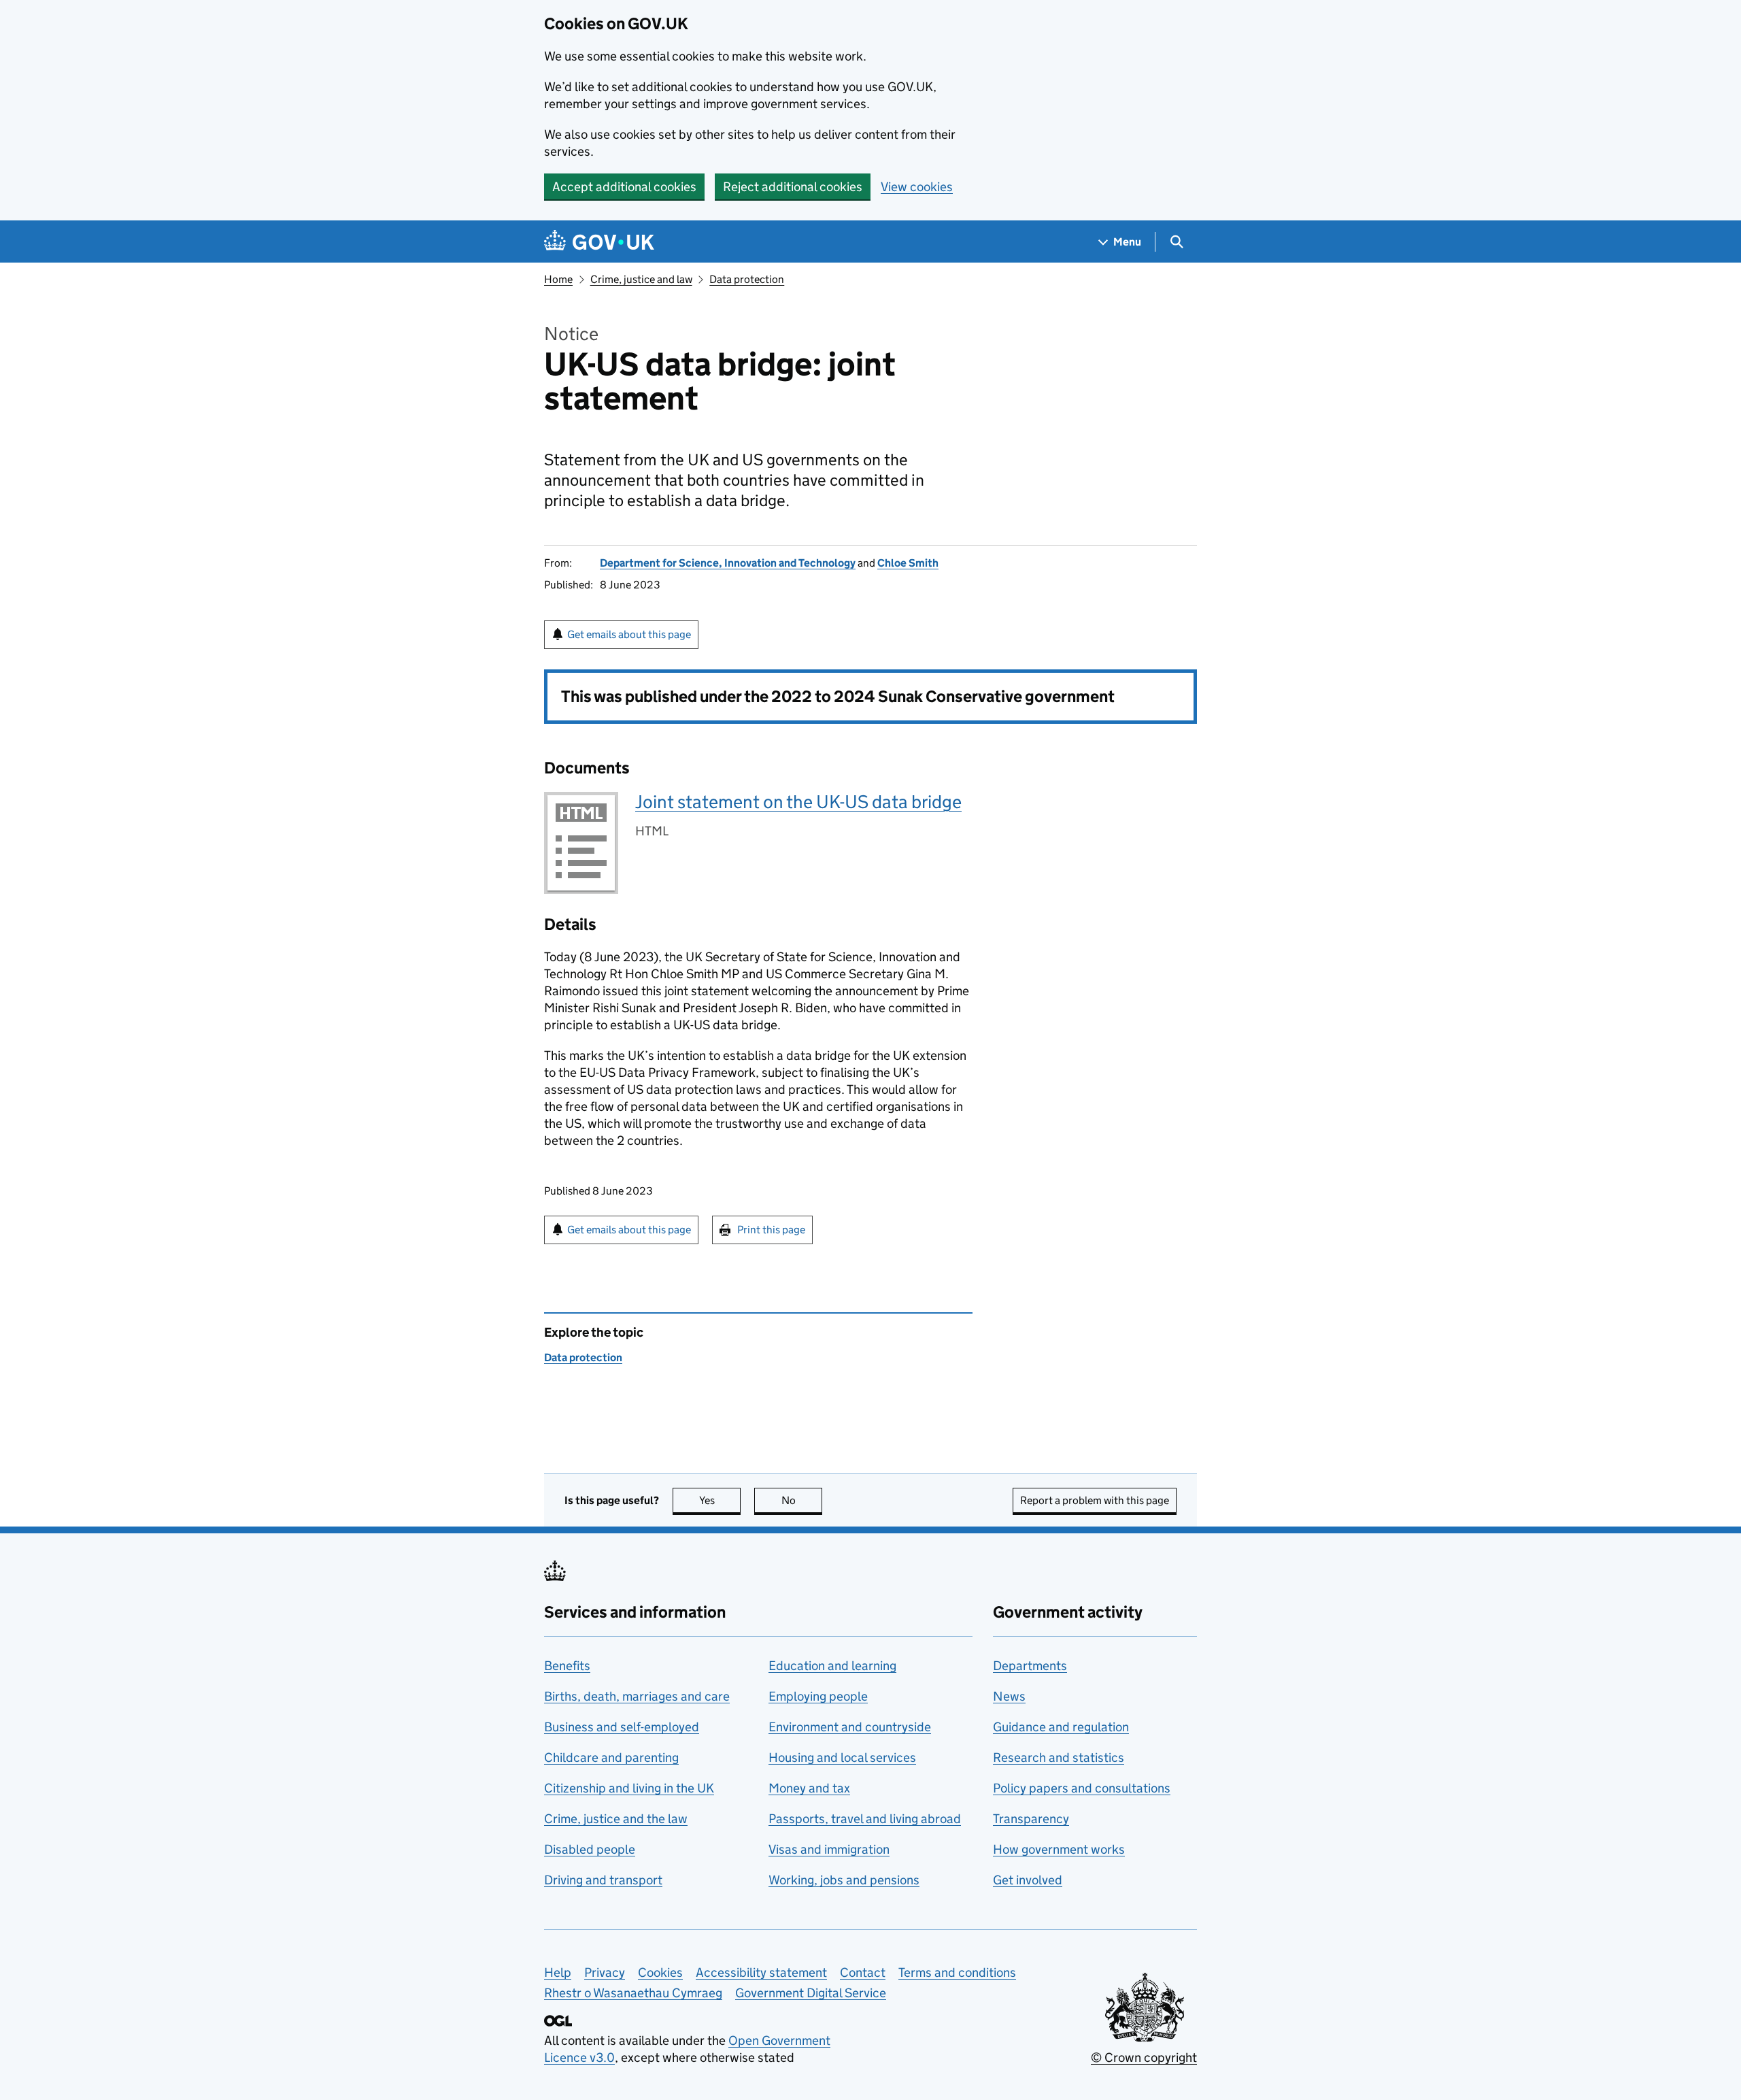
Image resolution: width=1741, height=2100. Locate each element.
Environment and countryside (850, 1727)
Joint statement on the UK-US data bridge (798, 802)
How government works (1059, 1849)
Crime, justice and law (641, 279)
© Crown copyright (1144, 2057)
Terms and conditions (957, 1972)
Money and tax (809, 1788)
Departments (1030, 1666)
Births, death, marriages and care (637, 1696)
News (1009, 1696)
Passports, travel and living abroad (865, 1819)
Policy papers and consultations (1082, 1788)
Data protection (747, 279)
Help (558, 1972)
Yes (720, 1500)
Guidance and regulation (1061, 1727)
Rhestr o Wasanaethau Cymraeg (633, 1993)
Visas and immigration (829, 1849)
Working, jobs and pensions (844, 1880)
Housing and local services (842, 1757)
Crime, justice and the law (616, 1819)
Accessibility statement (761, 1972)
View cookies (917, 187)
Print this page (771, 1230)
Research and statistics (1059, 1757)
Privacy (605, 1972)
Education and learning (832, 1666)
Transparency (1031, 1819)
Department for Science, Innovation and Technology (728, 563)
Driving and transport (603, 1880)
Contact (863, 1972)
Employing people (818, 1696)
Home (558, 279)
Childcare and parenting (611, 1757)
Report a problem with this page (1095, 1500)
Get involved (1028, 1880)
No (802, 1500)
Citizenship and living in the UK (629, 1788)
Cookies (660, 1972)
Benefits (567, 1666)
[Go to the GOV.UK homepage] (599, 242)
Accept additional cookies (624, 187)
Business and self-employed (622, 1727)
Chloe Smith (908, 563)
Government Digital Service (811, 1993)
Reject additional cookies (793, 187)
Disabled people (590, 1849)
